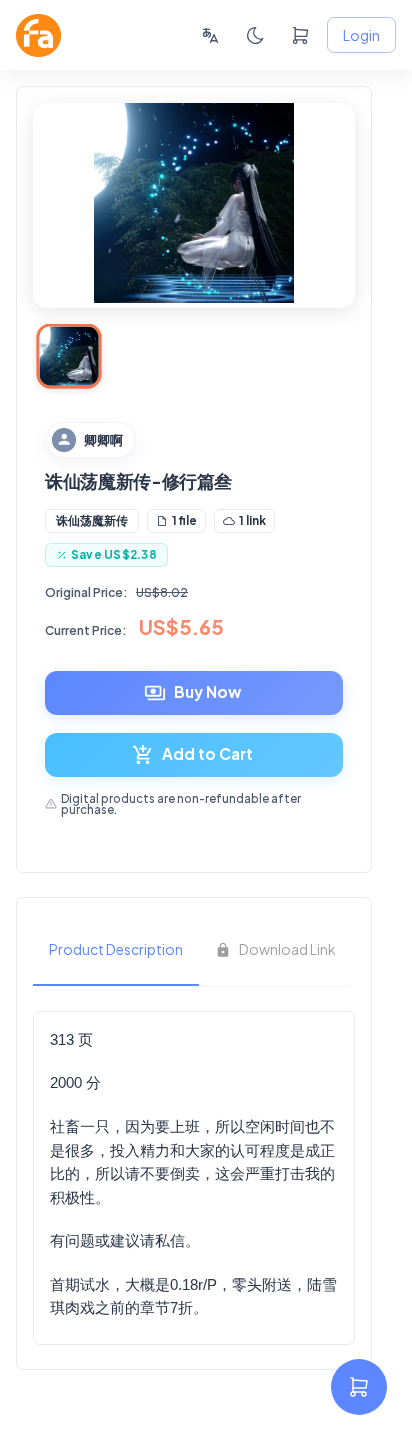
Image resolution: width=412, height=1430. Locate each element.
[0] (300, 35)
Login (361, 35)
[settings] (359, 1387)
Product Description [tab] (116, 949)
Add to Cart (207, 753)
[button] (92, 521)
